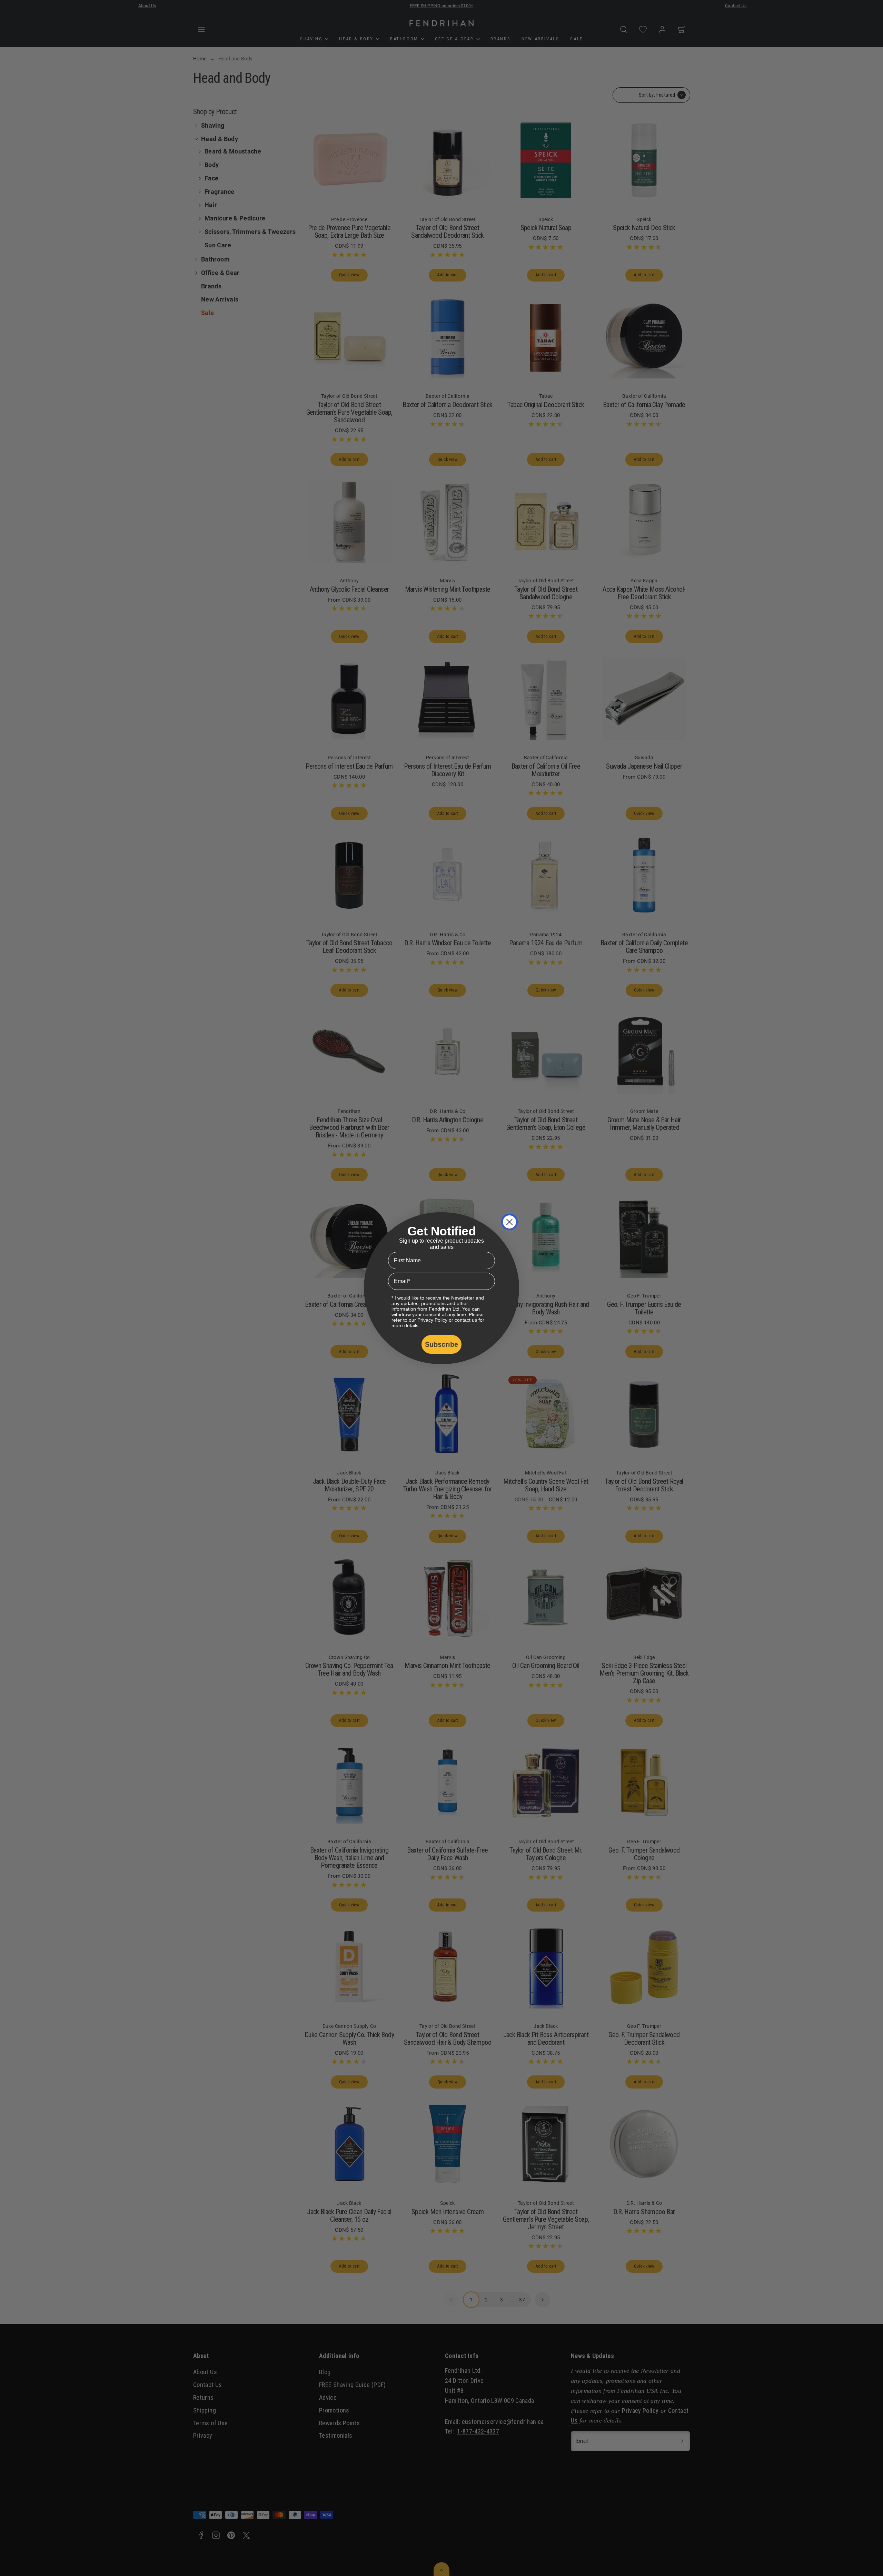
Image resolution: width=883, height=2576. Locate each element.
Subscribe (441, 1344)
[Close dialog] (509, 1222)
